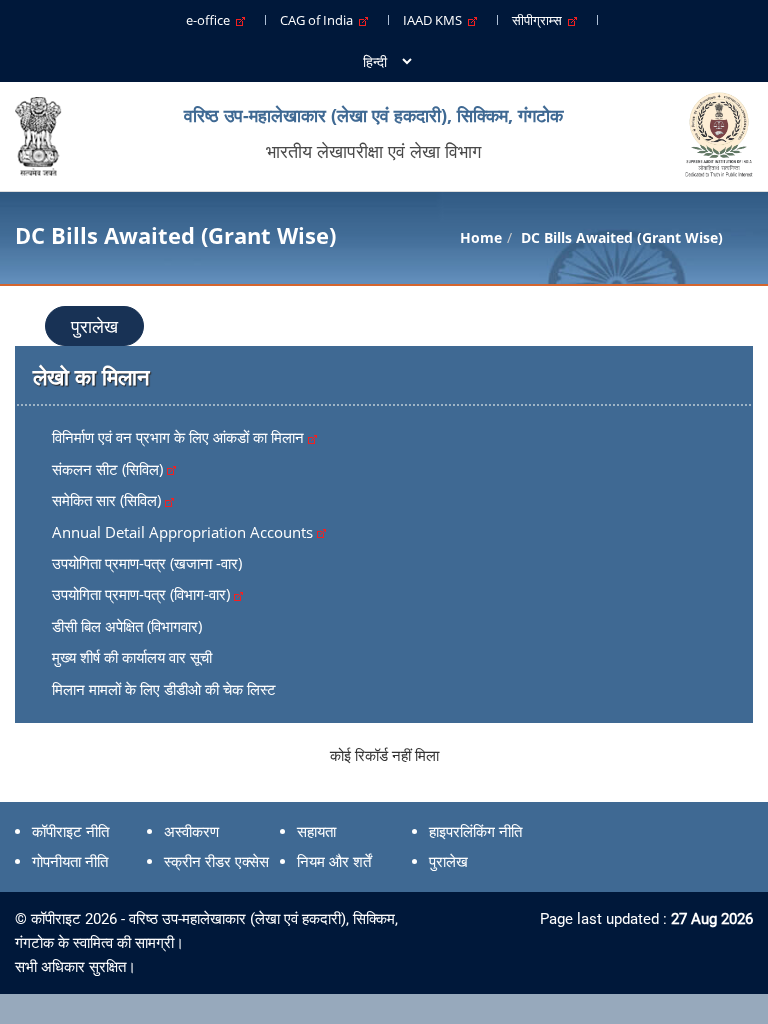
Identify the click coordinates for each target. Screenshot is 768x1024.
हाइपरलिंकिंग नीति (475, 832)
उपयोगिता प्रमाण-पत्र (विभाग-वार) (143, 594)
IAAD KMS (435, 20)
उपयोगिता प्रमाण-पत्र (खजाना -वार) (147, 563)
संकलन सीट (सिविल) (109, 469)
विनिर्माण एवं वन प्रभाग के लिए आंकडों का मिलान (180, 437)
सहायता (316, 832)
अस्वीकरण (191, 832)
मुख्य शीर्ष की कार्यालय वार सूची (132, 657)
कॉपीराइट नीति (70, 832)
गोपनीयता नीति (70, 862)
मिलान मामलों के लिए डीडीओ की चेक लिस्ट (164, 689)
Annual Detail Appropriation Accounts (184, 532)
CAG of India (319, 20)
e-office (211, 20)
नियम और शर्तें (334, 862)
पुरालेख (94, 326)
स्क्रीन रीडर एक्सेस (216, 862)
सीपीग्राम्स (540, 20)
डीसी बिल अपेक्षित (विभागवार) (127, 626)
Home (481, 237)
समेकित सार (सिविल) (108, 500)
